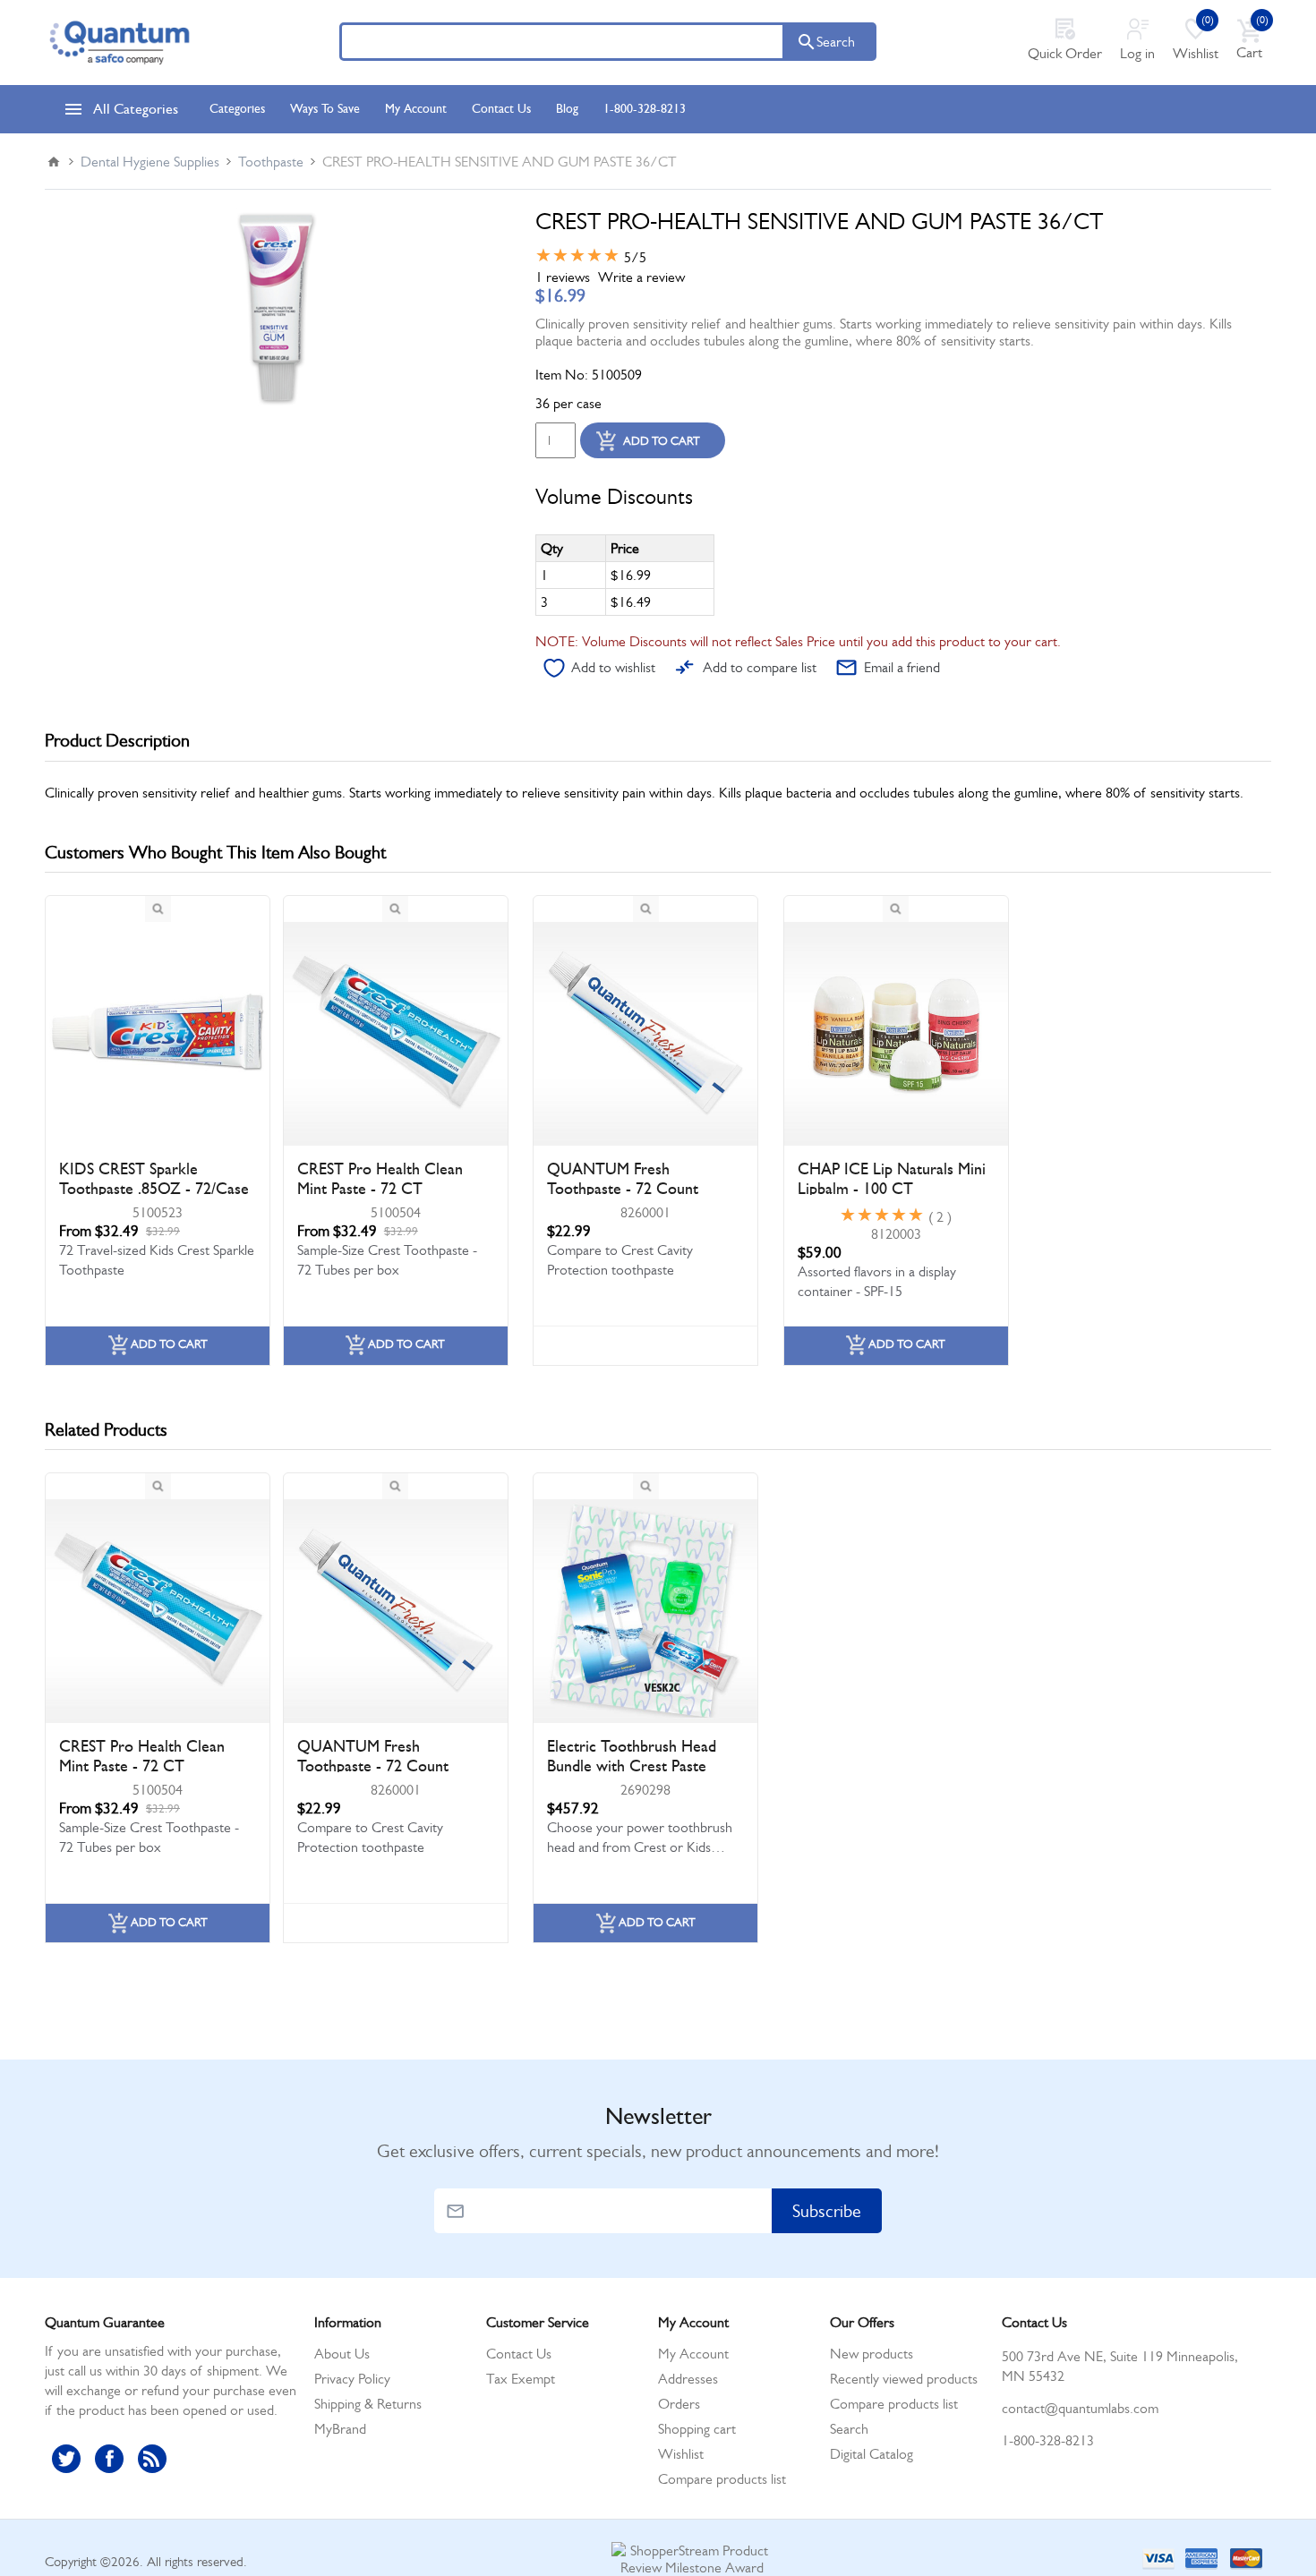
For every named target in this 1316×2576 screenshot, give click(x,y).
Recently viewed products (904, 2379)
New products (872, 2354)
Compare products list (722, 2479)
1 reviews (563, 277)
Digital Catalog (872, 2454)
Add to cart (662, 441)
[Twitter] (66, 2459)
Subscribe (827, 2211)
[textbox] (562, 42)
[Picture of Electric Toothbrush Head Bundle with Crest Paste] (645, 1611)
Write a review (641, 277)
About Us (342, 2354)
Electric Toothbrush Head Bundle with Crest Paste (632, 1756)
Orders (679, 2404)
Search (836, 42)
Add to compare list (760, 667)
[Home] (54, 162)
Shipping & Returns (368, 2404)
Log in (1137, 53)
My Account (693, 2354)
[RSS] (152, 2459)
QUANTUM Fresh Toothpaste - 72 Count (623, 1179)
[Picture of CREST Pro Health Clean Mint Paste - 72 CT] (396, 1034)
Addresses (688, 2379)
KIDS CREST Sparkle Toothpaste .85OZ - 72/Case (154, 1179)
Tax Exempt (521, 2379)
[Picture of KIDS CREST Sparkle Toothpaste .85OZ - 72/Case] (158, 1034)
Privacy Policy (352, 2379)
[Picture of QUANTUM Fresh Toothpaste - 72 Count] (645, 1034)
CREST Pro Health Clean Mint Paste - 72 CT (380, 1179)
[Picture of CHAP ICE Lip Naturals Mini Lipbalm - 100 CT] (896, 1034)
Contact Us (519, 2354)
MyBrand (340, 2429)
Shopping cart (697, 2429)
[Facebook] (109, 2459)
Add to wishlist (613, 667)
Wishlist (681, 2454)
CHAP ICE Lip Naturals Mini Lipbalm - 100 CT (892, 1179)
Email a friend (902, 667)
